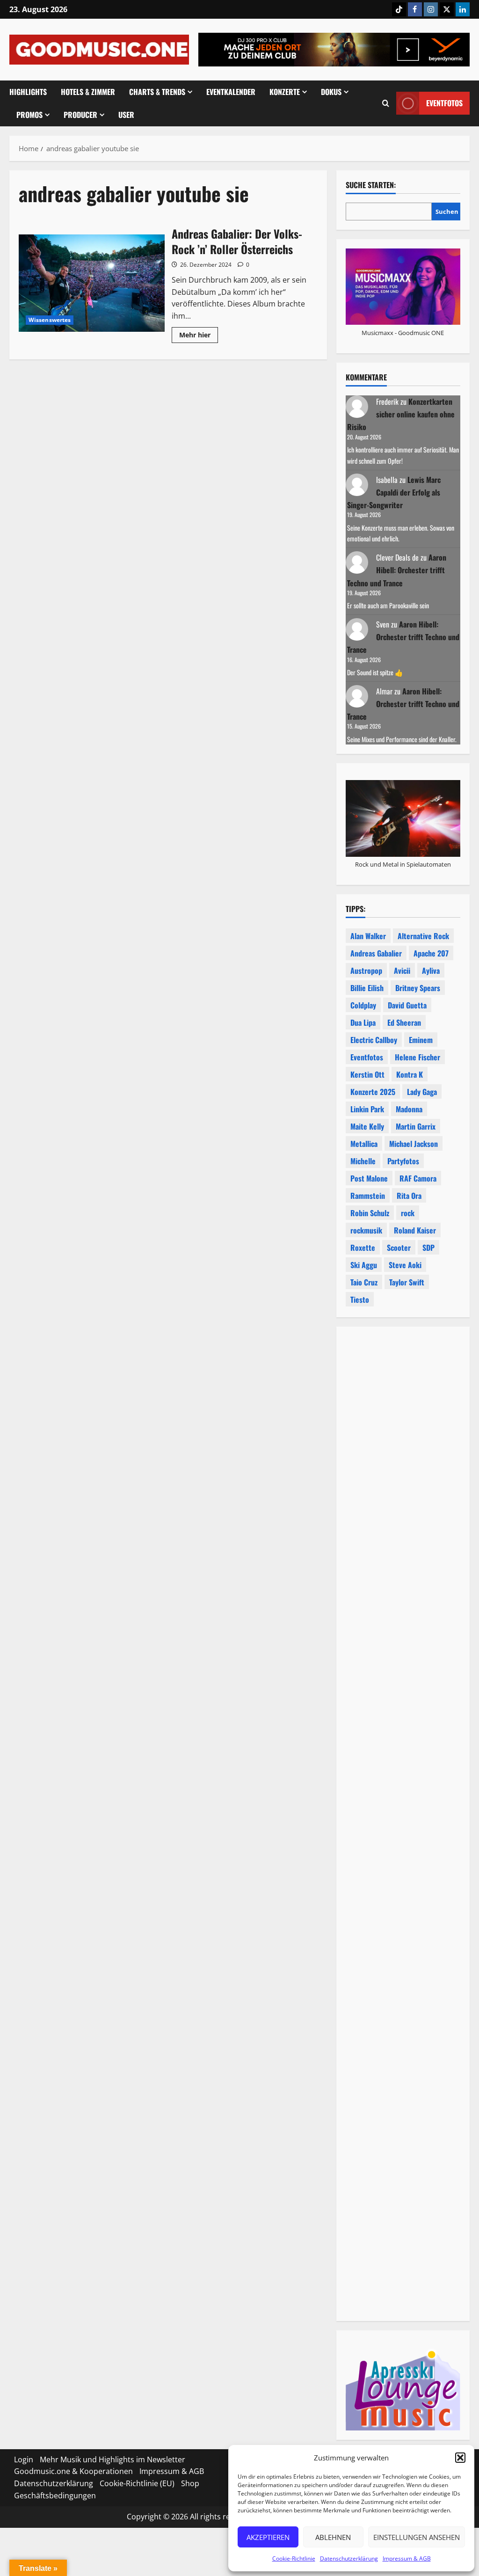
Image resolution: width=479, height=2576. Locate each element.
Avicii (402, 971)
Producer (80, 115)
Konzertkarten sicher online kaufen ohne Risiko (401, 414)
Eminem (421, 1040)
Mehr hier (199, 336)
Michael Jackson (414, 1144)
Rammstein (368, 1196)
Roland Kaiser (415, 1230)
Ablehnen (333, 2537)
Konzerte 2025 (373, 1092)
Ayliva (431, 971)
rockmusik (366, 1230)
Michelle (363, 1161)
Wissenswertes (50, 320)
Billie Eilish (367, 988)
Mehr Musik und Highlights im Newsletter (112, 2459)
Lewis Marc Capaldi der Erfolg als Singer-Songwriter (394, 492)
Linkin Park (367, 1109)
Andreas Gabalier (376, 953)
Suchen (447, 212)
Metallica (364, 1144)
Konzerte (285, 92)
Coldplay (363, 1005)
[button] (460, 2458)
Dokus (331, 92)
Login (24, 2459)
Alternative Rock (423, 936)
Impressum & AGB (407, 2558)
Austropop (366, 971)
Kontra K (410, 1074)
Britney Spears (418, 988)
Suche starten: (371, 185)
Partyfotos (403, 1161)
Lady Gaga (422, 1092)
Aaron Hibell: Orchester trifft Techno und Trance (397, 570)
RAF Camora (418, 1178)
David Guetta (407, 1005)
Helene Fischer (417, 1057)
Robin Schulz (370, 1213)
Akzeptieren (268, 2537)
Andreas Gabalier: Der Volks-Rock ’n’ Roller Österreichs (92, 283)
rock (408, 1213)
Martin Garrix (416, 1126)
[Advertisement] (403, 1653)
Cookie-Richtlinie (294, 2558)
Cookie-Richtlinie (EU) (137, 2483)
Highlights (28, 92)
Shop (190, 2483)
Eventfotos (444, 103)
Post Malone (369, 1178)
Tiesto (360, 1299)
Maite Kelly (367, 1126)
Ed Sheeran (404, 1022)
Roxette (363, 1248)
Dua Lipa (363, 1022)
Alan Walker (368, 936)
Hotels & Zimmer (88, 92)
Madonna (409, 1109)
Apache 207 (431, 953)
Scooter (399, 1248)
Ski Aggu (364, 1265)
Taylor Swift (407, 1282)
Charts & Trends (157, 92)
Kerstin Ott (367, 1074)
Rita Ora (409, 1196)
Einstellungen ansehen (417, 2537)
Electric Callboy (374, 1040)
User (126, 115)
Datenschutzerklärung (349, 2558)
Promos (29, 115)
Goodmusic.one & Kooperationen (73, 2471)
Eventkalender (231, 92)
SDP (428, 1248)
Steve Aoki (405, 1265)
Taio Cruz (364, 1282)
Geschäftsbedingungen (55, 2496)
